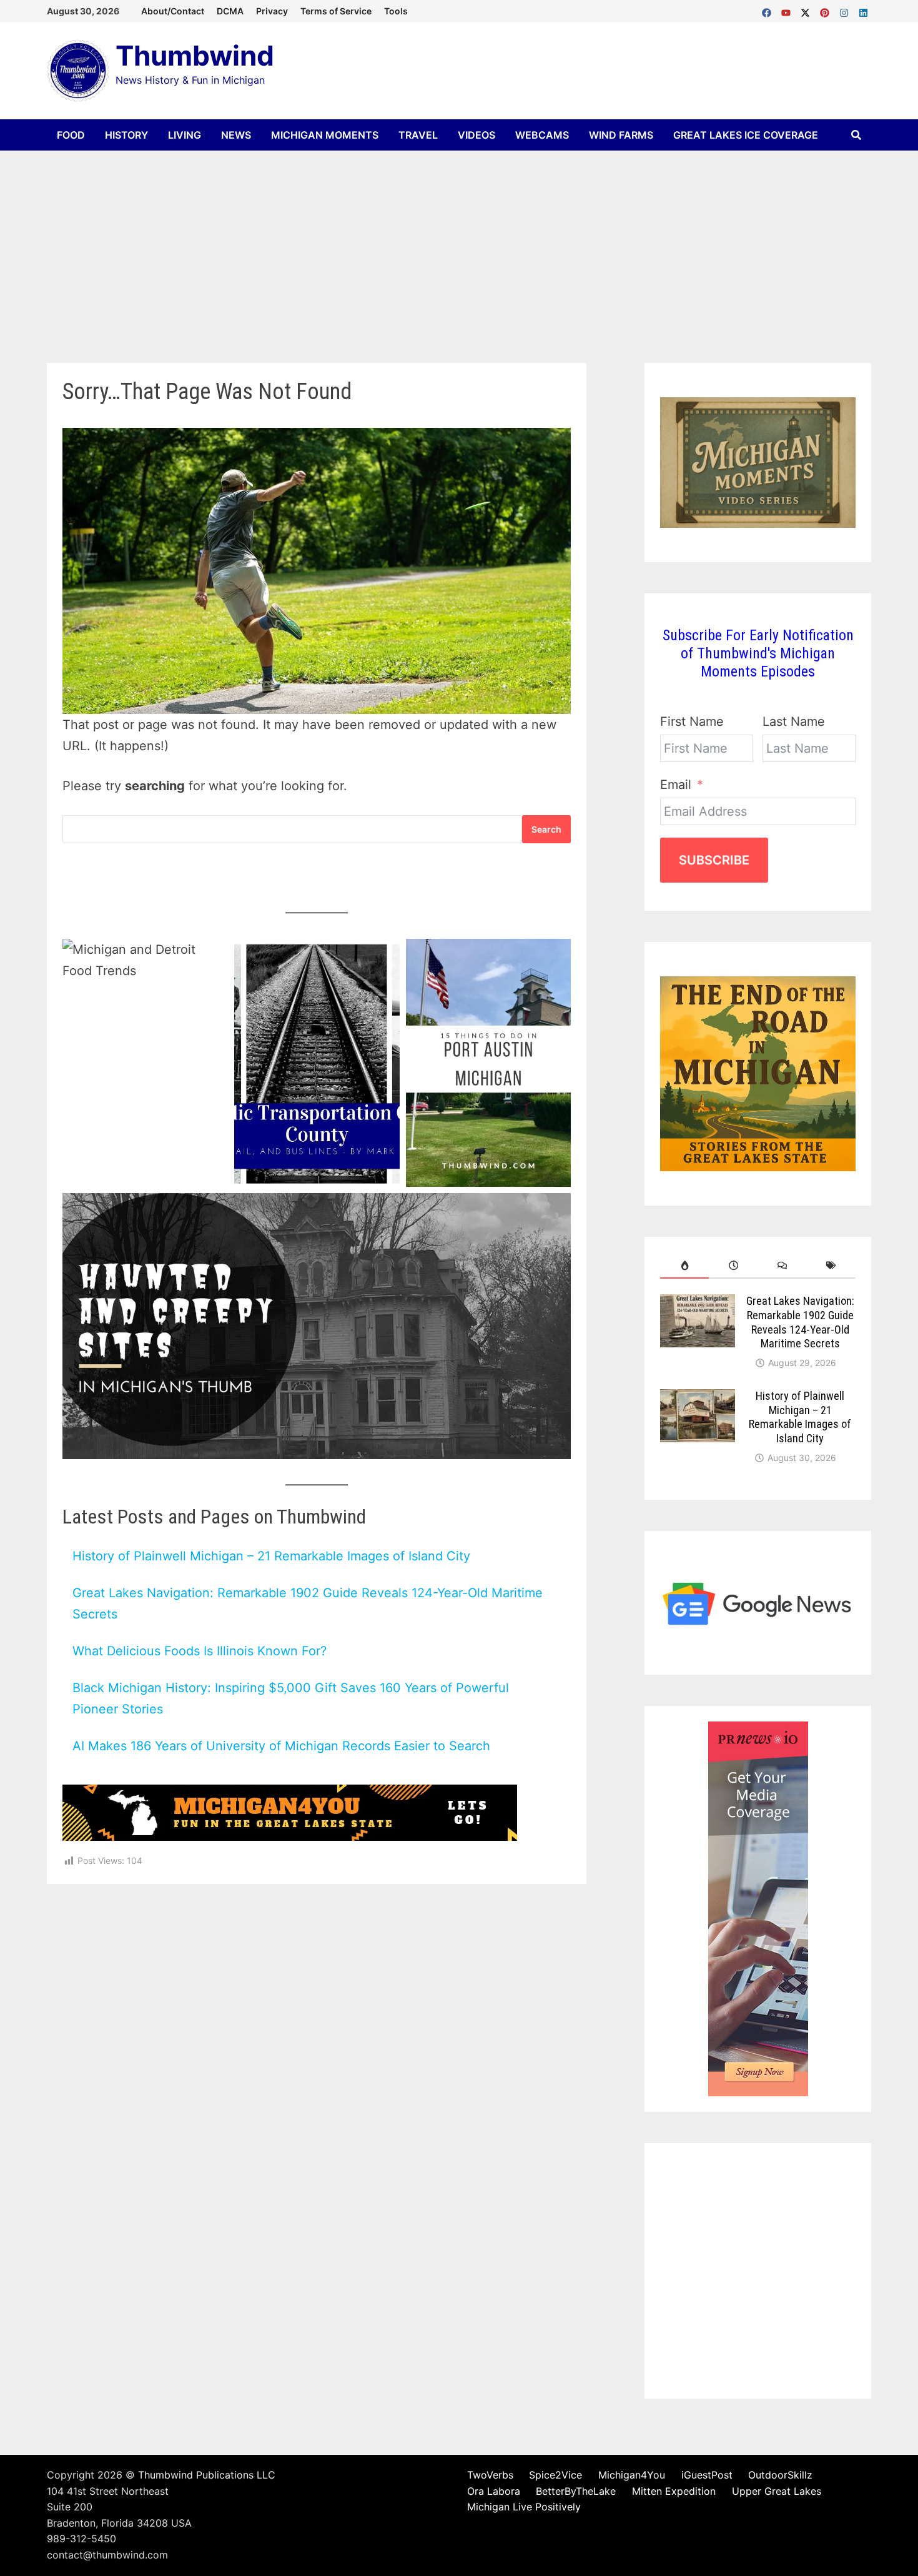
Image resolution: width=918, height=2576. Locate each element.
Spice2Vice (555, 2475)
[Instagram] (846, 10)
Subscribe (714, 860)
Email (676, 785)
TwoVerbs (490, 2475)
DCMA (230, 11)
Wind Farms (621, 135)
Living (185, 135)
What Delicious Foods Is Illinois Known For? (200, 1651)
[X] (807, 10)
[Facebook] (768, 10)
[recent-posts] (733, 1266)
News (236, 135)
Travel (418, 135)
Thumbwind (195, 56)
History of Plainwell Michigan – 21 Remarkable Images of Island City (271, 1556)
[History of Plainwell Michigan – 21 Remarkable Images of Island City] (698, 1399)
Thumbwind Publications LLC (207, 2475)
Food (71, 135)
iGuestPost (707, 2475)
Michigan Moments (325, 135)
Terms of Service (336, 11)
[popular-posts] (684, 1266)
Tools (396, 11)
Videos (476, 135)
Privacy (272, 11)
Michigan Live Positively (524, 2507)
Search (546, 829)
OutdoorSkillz (780, 2475)
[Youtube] (788, 10)
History (126, 135)
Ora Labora (494, 2491)
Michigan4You (632, 2475)
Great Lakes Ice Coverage (746, 135)
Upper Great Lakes (777, 2491)
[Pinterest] (827, 10)
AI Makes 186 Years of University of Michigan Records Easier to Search (281, 1746)
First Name (692, 721)
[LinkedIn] (863, 10)
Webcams (542, 135)
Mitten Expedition (674, 2491)
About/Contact (173, 11)
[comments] (782, 1266)
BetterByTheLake (576, 2491)
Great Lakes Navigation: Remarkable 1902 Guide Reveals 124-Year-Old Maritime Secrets (800, 1322)
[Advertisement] (459, 244)
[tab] (684, 1266)
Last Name (794, 721)
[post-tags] (831, 1266)
